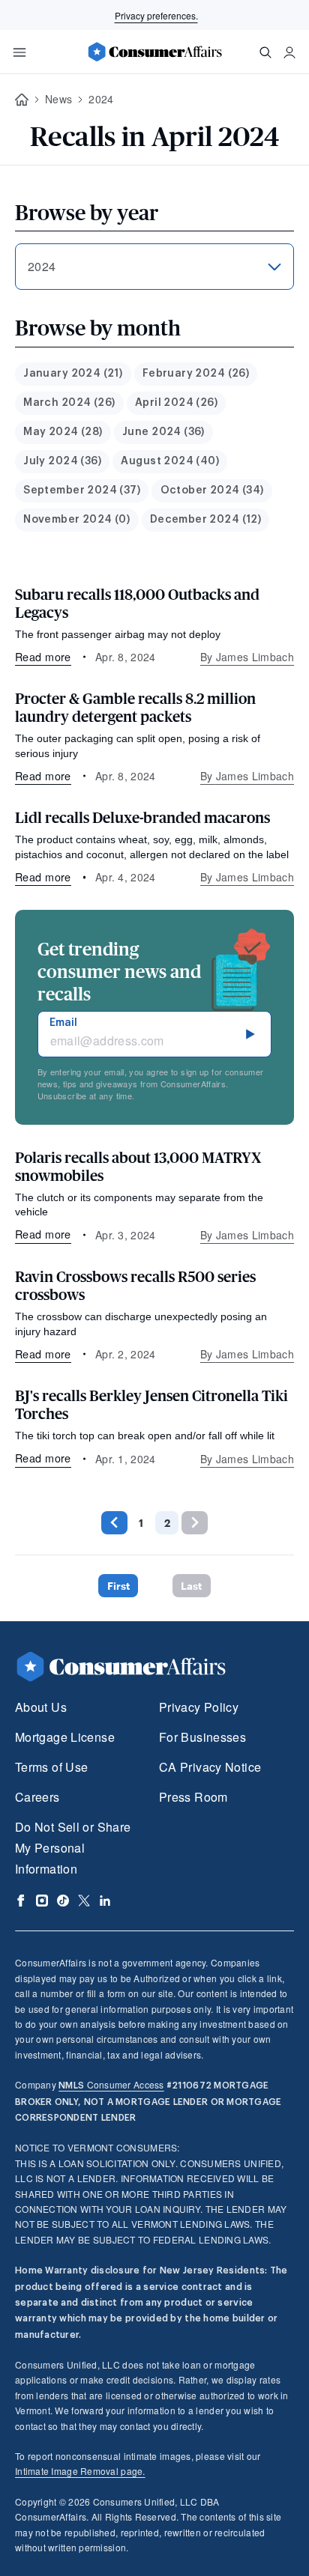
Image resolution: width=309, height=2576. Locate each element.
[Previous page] (114, 1523)
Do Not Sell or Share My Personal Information (73, 1848)
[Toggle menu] (19, 52)
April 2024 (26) (176, 403)
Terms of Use (51, 1767)
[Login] (289, 52)
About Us (41, 1707)
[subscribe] (250, 1034)
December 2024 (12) (206, 520)
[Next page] (195, 1523)
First (118, 1586)
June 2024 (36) (163, 432)
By (247, 657)
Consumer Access (111, 2084)
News (58, 99)
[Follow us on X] (84, 1901)
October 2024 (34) (212, 490)
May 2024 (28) (63, 432)
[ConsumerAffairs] (154, 52)
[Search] (265, 52)
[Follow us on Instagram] (42, 1901)
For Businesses (202, 1737)
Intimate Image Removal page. (80, 2471)
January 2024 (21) (73, 374)
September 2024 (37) (82, 490)
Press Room (193, 1797)
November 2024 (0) (76, 520)
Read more (43, 656)
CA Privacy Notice (210, 1767)
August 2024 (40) (170, 461)
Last (191, 1586)
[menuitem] (73, 374)
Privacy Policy (199, 1707)
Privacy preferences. (156, 15)
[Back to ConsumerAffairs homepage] (22, 100)
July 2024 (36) (62, 461)
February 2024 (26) (196, 374)
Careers (37, 1797)
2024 (101, 99)
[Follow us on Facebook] (21, 1901)
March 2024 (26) (69, 403)
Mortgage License (65, 1737)
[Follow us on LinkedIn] (105, 1901)
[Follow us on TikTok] (63, 1901)
